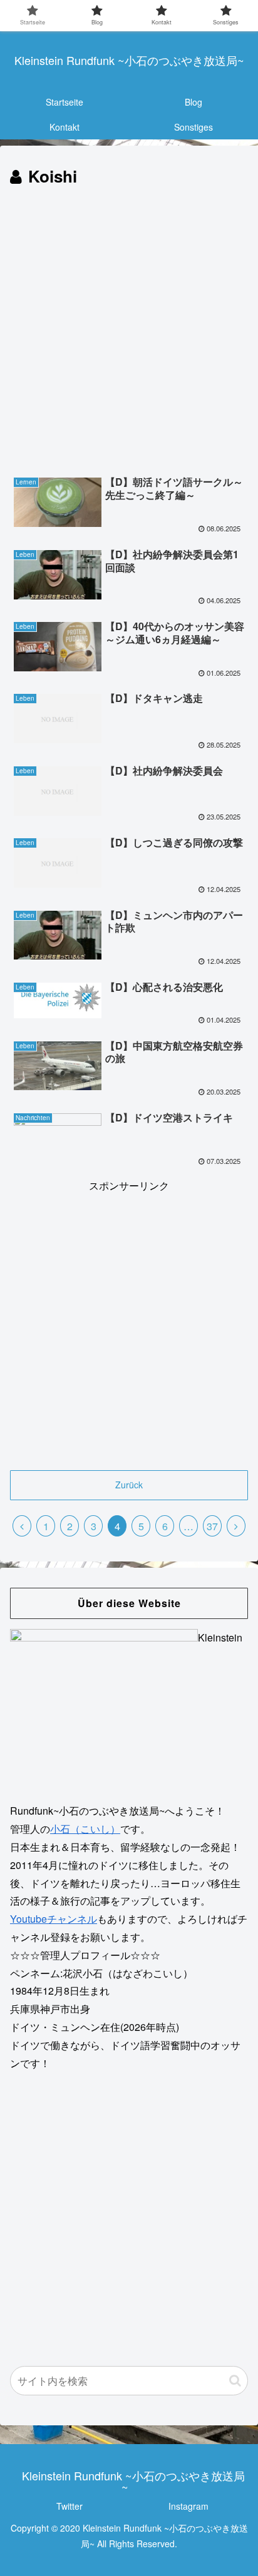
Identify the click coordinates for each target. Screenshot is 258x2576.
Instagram (188, 2506)
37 (212, 1526)
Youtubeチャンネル (54, 1919)
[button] (235, 2381)
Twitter (70, 2506)
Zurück (129, 1485)
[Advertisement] (129, 326)
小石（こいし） (85, 1829)
